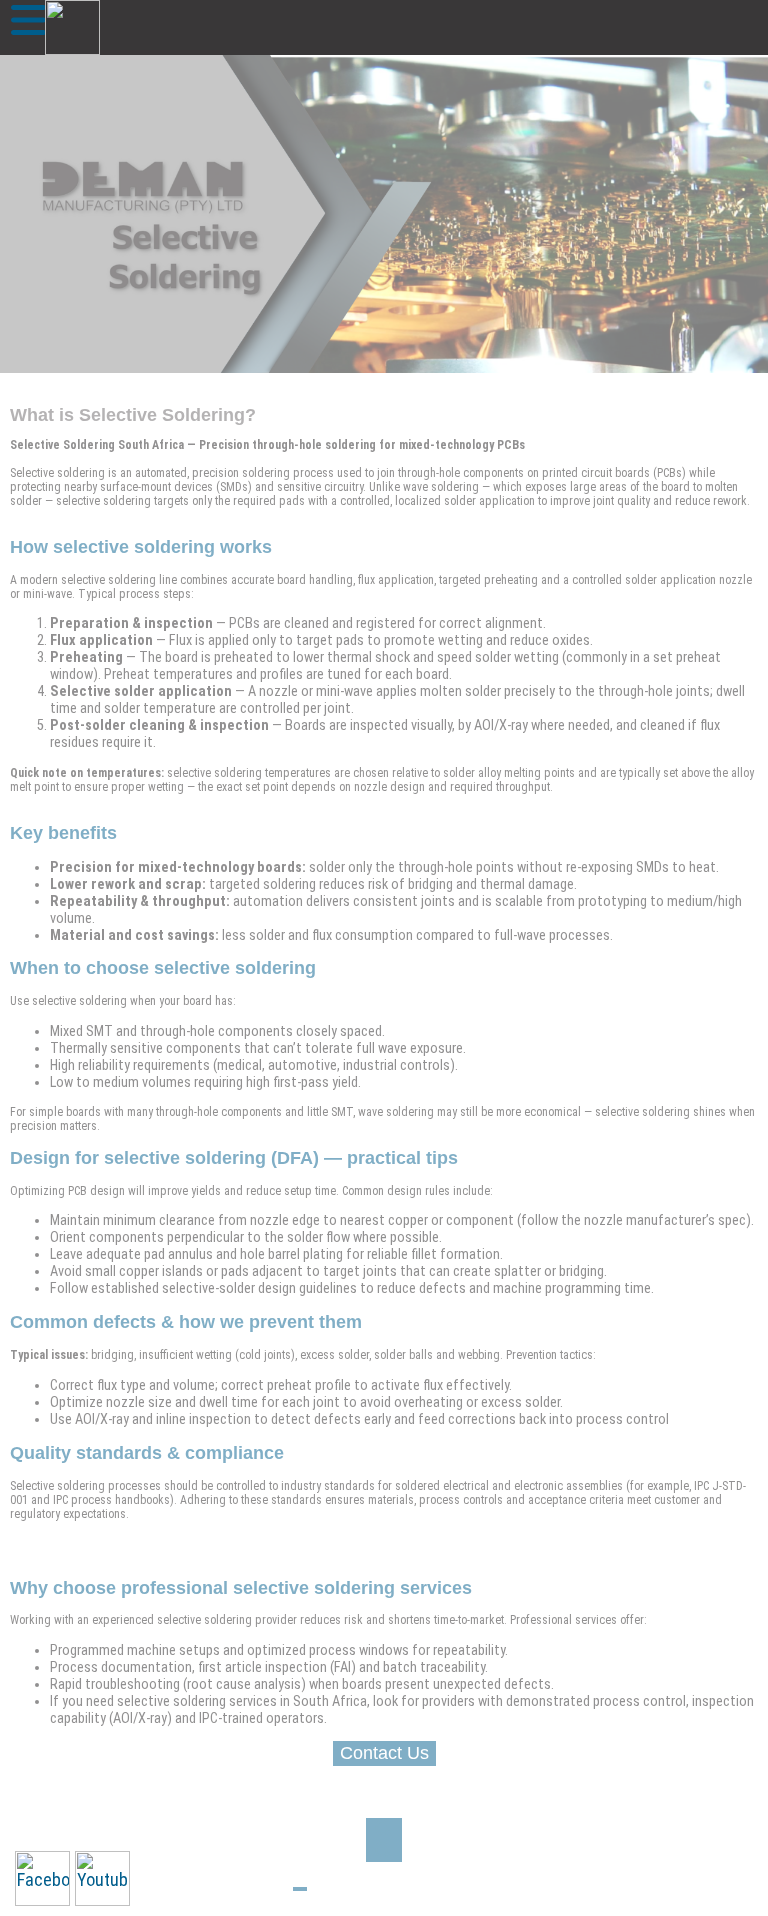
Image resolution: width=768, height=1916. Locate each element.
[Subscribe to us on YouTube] (102, 1878)
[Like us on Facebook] (42, 1878)
